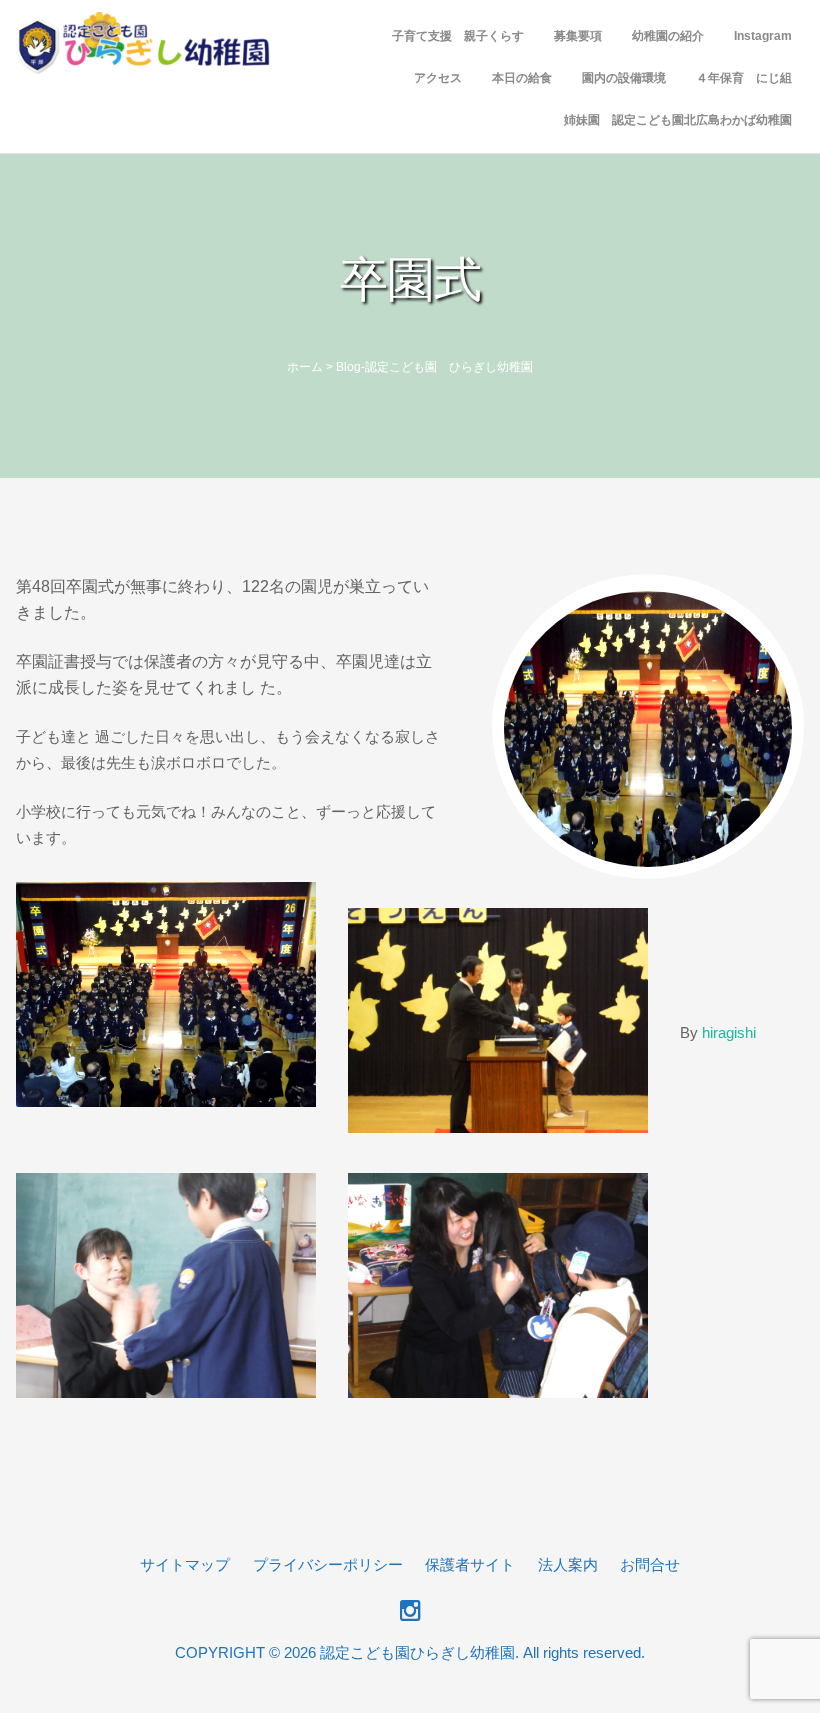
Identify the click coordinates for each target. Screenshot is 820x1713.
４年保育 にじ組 (744, 78)
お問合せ (650, 1564)
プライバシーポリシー (328, 1564)
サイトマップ (185, 1564)
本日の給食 (522, 78)
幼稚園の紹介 (668, 36)
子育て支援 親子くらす (458, 36)
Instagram (763, 36)
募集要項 (578, 36)
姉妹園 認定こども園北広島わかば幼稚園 (678, 120)
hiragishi (729, 1032)
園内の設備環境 (624, 78)
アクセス (438, 78)
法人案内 (568, 1564)
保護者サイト (470, 1564)
